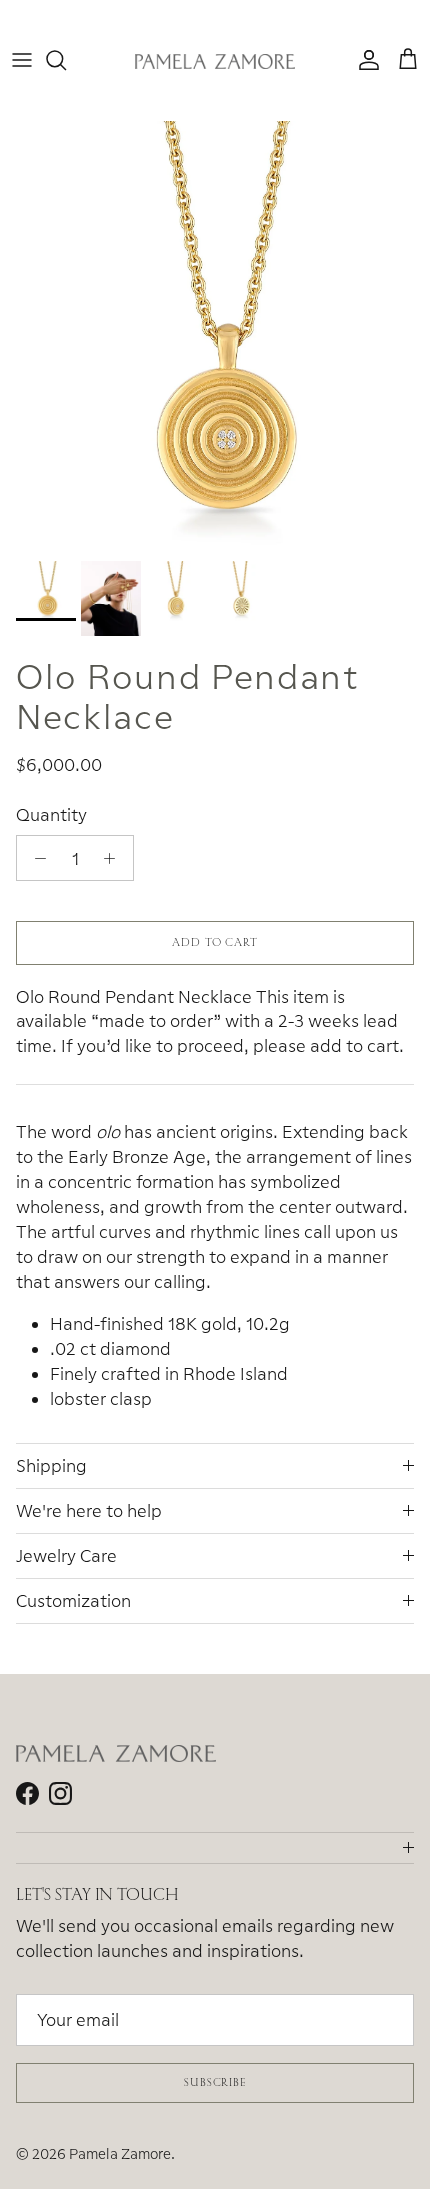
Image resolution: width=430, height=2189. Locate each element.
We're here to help (89, 1510)
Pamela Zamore (120, 2153)
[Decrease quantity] (35, 858)
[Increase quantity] (115, 858)
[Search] (66, 60)
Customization (73, 1600)
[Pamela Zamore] (215, 60)
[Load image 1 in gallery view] (215, 336)
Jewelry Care (66, 1555)
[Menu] (22, 60)
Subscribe (215, 2082)
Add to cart (215, 942)
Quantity (51, 814)
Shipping (51, 1465)
